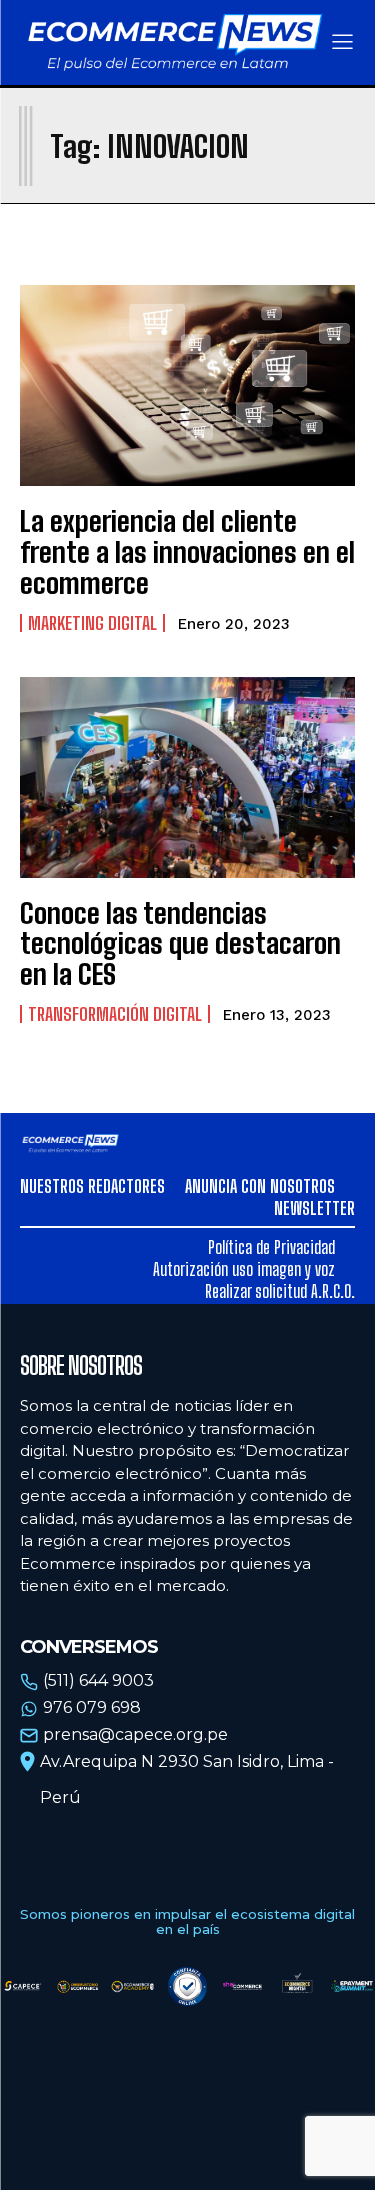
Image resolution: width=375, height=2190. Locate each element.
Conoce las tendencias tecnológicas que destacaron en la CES (180, 944)
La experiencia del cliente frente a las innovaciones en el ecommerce (187, 552)
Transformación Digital (115, 1014)
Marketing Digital (92, 623)
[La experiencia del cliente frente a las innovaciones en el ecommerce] (187, 385)
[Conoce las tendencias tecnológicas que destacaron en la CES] (187, 777)
